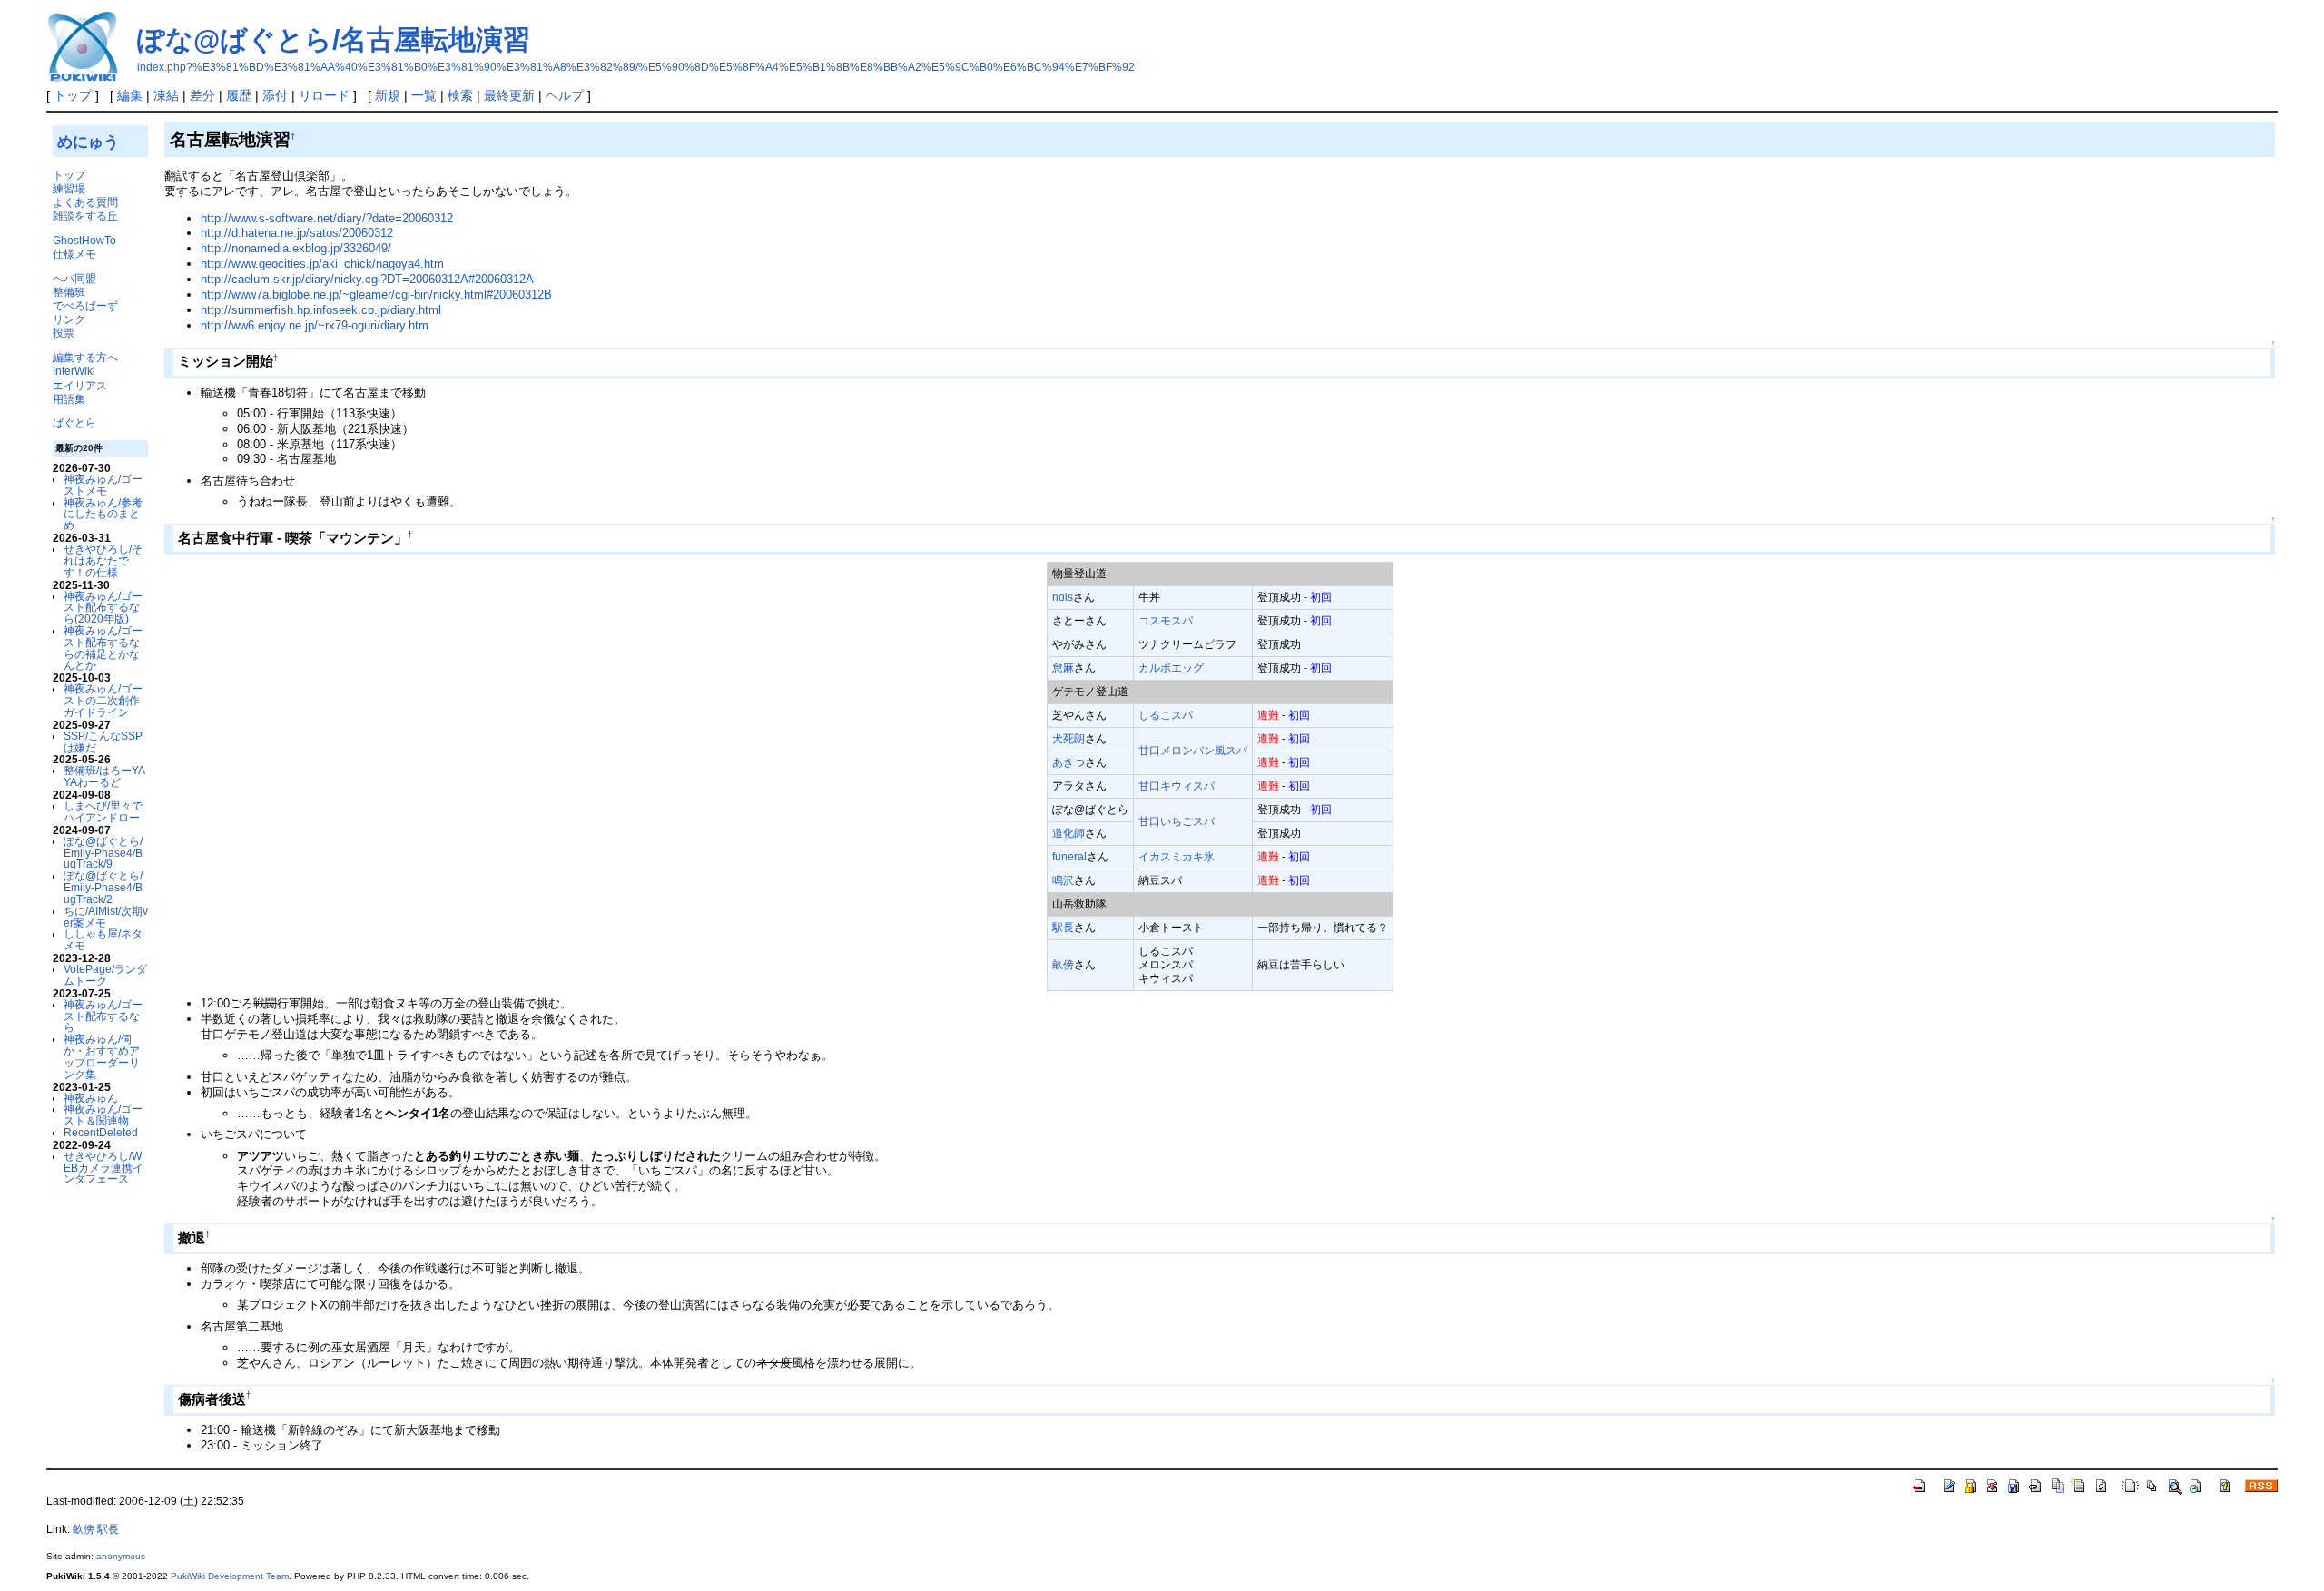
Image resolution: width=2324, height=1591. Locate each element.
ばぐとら (74, 422)
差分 (202, 95)
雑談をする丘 (85, 216)
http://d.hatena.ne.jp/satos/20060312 (297, 233)
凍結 (166, 95)
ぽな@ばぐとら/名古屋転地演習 (334, 39)
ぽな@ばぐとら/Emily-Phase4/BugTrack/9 (103, 853)
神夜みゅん (91, 1098)
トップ (73, 95)
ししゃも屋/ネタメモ (103, 939)
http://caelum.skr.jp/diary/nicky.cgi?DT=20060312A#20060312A (367, 279)
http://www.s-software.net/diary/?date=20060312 (327, 218)
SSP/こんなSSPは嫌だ (103, 741)
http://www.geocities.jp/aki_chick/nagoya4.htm (322, 264)
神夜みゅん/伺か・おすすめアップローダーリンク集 (102, 1056)
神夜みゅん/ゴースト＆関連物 (103, 1115)
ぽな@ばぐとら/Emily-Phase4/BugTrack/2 (103, 887)
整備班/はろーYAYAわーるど (104, 776)
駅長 (1063, 927)
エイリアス (80, 385)
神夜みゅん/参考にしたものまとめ (103, 514)
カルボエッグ (1171, 668)
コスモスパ (1166, 620)
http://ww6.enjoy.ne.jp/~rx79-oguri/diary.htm (315, 325)
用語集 (69, 399)
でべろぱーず (85, 305)
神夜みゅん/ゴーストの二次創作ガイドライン (103, 700)
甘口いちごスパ (1177, 821)
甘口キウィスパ (1177, 786)
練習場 (69, 188)
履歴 (239, 95)
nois (1063, 597)
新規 (388, 95)
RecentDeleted (101, 1132)
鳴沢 (1063, 880)
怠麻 (1063, 668)
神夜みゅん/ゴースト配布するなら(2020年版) (103, 608)
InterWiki (74, 371)
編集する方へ (85, 357)
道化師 (1068, 833)
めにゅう (88, 142)
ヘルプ (565, 95)
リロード (324, 95)
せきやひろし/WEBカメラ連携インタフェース (103, 1168)
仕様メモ (74, 254)
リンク (69, 319)
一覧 (424, 95)
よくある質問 (85, 202)
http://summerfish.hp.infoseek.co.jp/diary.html (321, 310)
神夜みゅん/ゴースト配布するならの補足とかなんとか (103, 648)
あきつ (1068, 762)
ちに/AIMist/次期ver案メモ (106, 917)
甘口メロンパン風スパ (1193, 750)
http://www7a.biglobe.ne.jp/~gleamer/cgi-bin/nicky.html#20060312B (376, 295)
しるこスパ (1166, 715)
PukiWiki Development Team (230, 1576)
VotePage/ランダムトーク (105, 975)
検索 (460, 95)
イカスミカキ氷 (1177, 856)
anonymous (121, 1556)
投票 (64, 333)
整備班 (69, 292)
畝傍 (1063, 964)
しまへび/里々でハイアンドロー (103, 811)
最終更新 (509, 95)
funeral (1069, 856)
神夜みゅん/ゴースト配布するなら (103, 1016)
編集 (130, 95)
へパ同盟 (74, 278)
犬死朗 (1068, 738)
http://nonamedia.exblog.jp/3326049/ (296, 248)
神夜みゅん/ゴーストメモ (103, 485)
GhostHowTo (84, 240)
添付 (275, 95)
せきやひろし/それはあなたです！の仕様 (103, 560)
